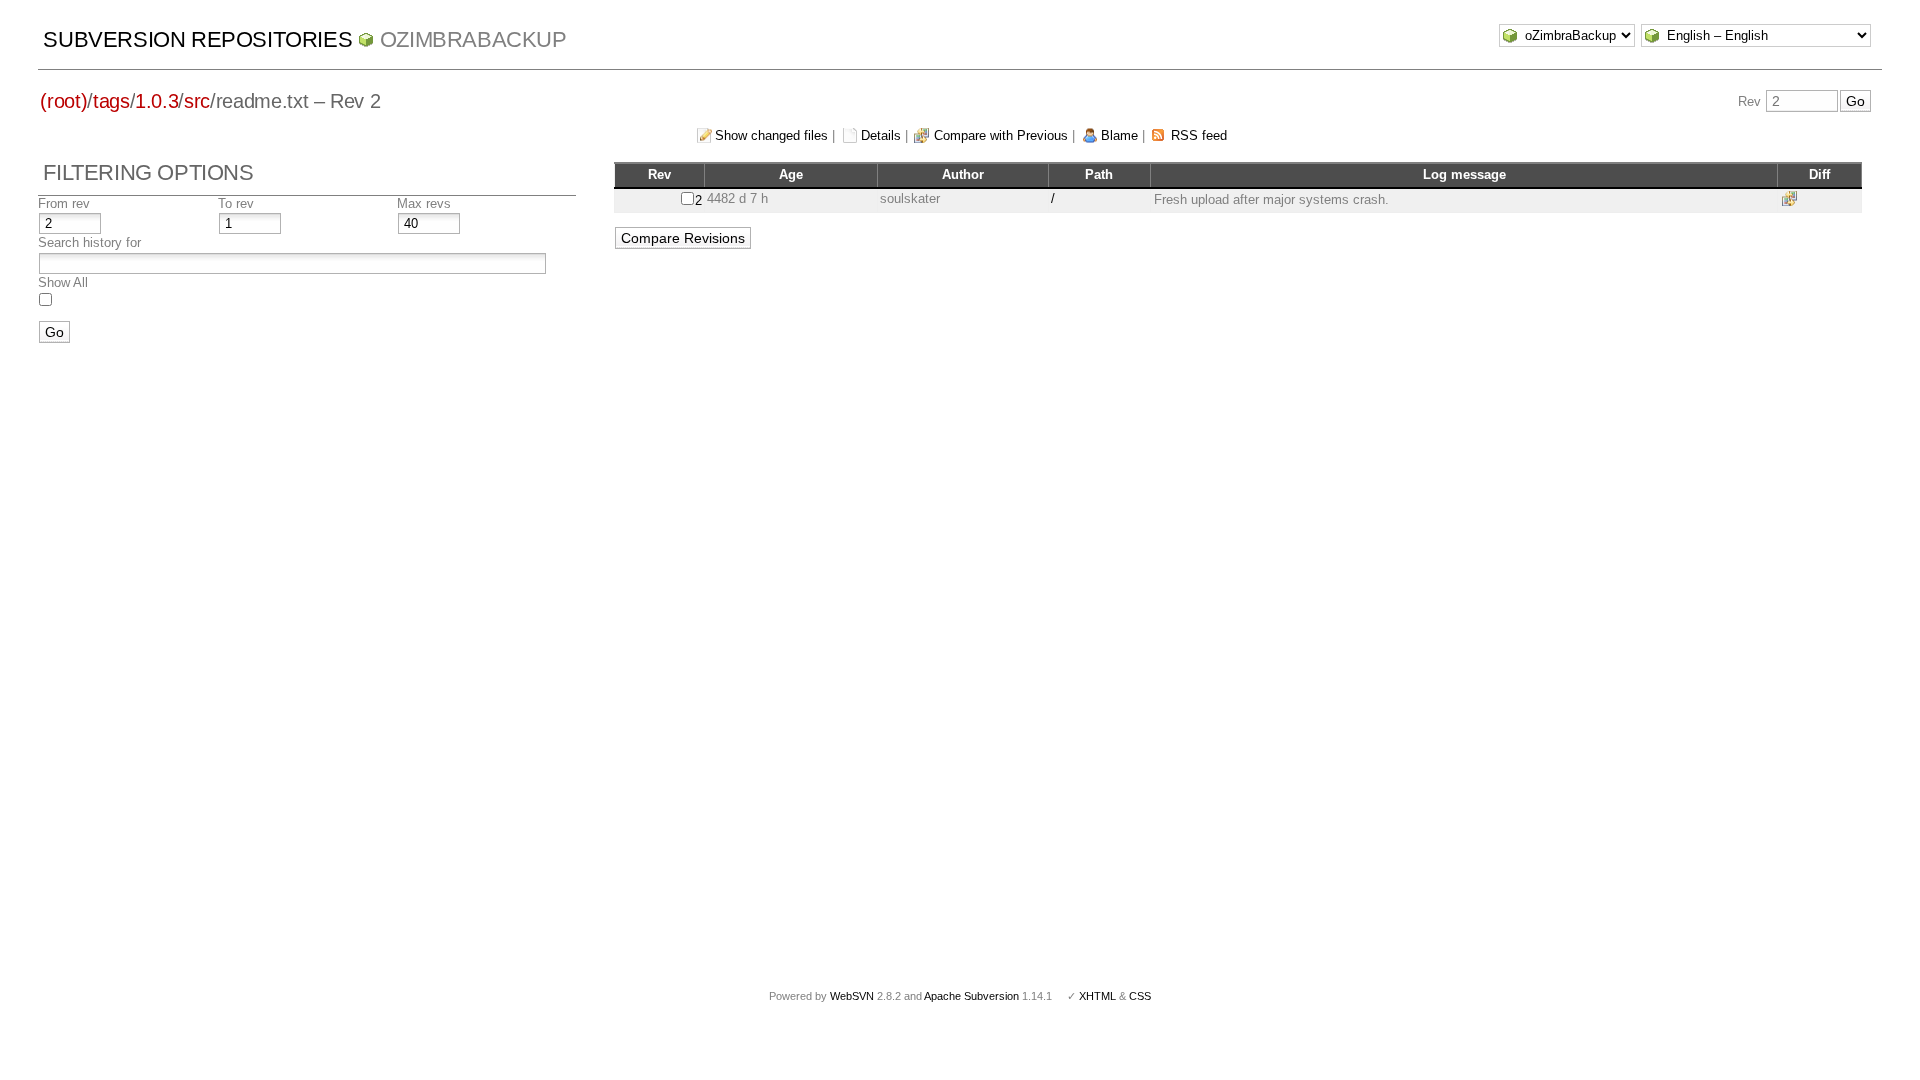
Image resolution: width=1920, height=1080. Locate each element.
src (197, 101)
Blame (1119, 135)
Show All (63, 282)
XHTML (1097, 996)
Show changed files (771, 135)
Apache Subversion (971, 996)
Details (881, 135)
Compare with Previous (1001, 135)
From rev (64, 203)
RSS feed (1199, 135)
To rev (236, 203)
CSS (1140, 996)
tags (111, 101)
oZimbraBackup (473, 39)
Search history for (89, 242)
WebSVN (852, 996)
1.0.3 (156, 101)
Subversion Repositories (197, 39)
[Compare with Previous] (1793, 198)
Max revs (424, 203)
